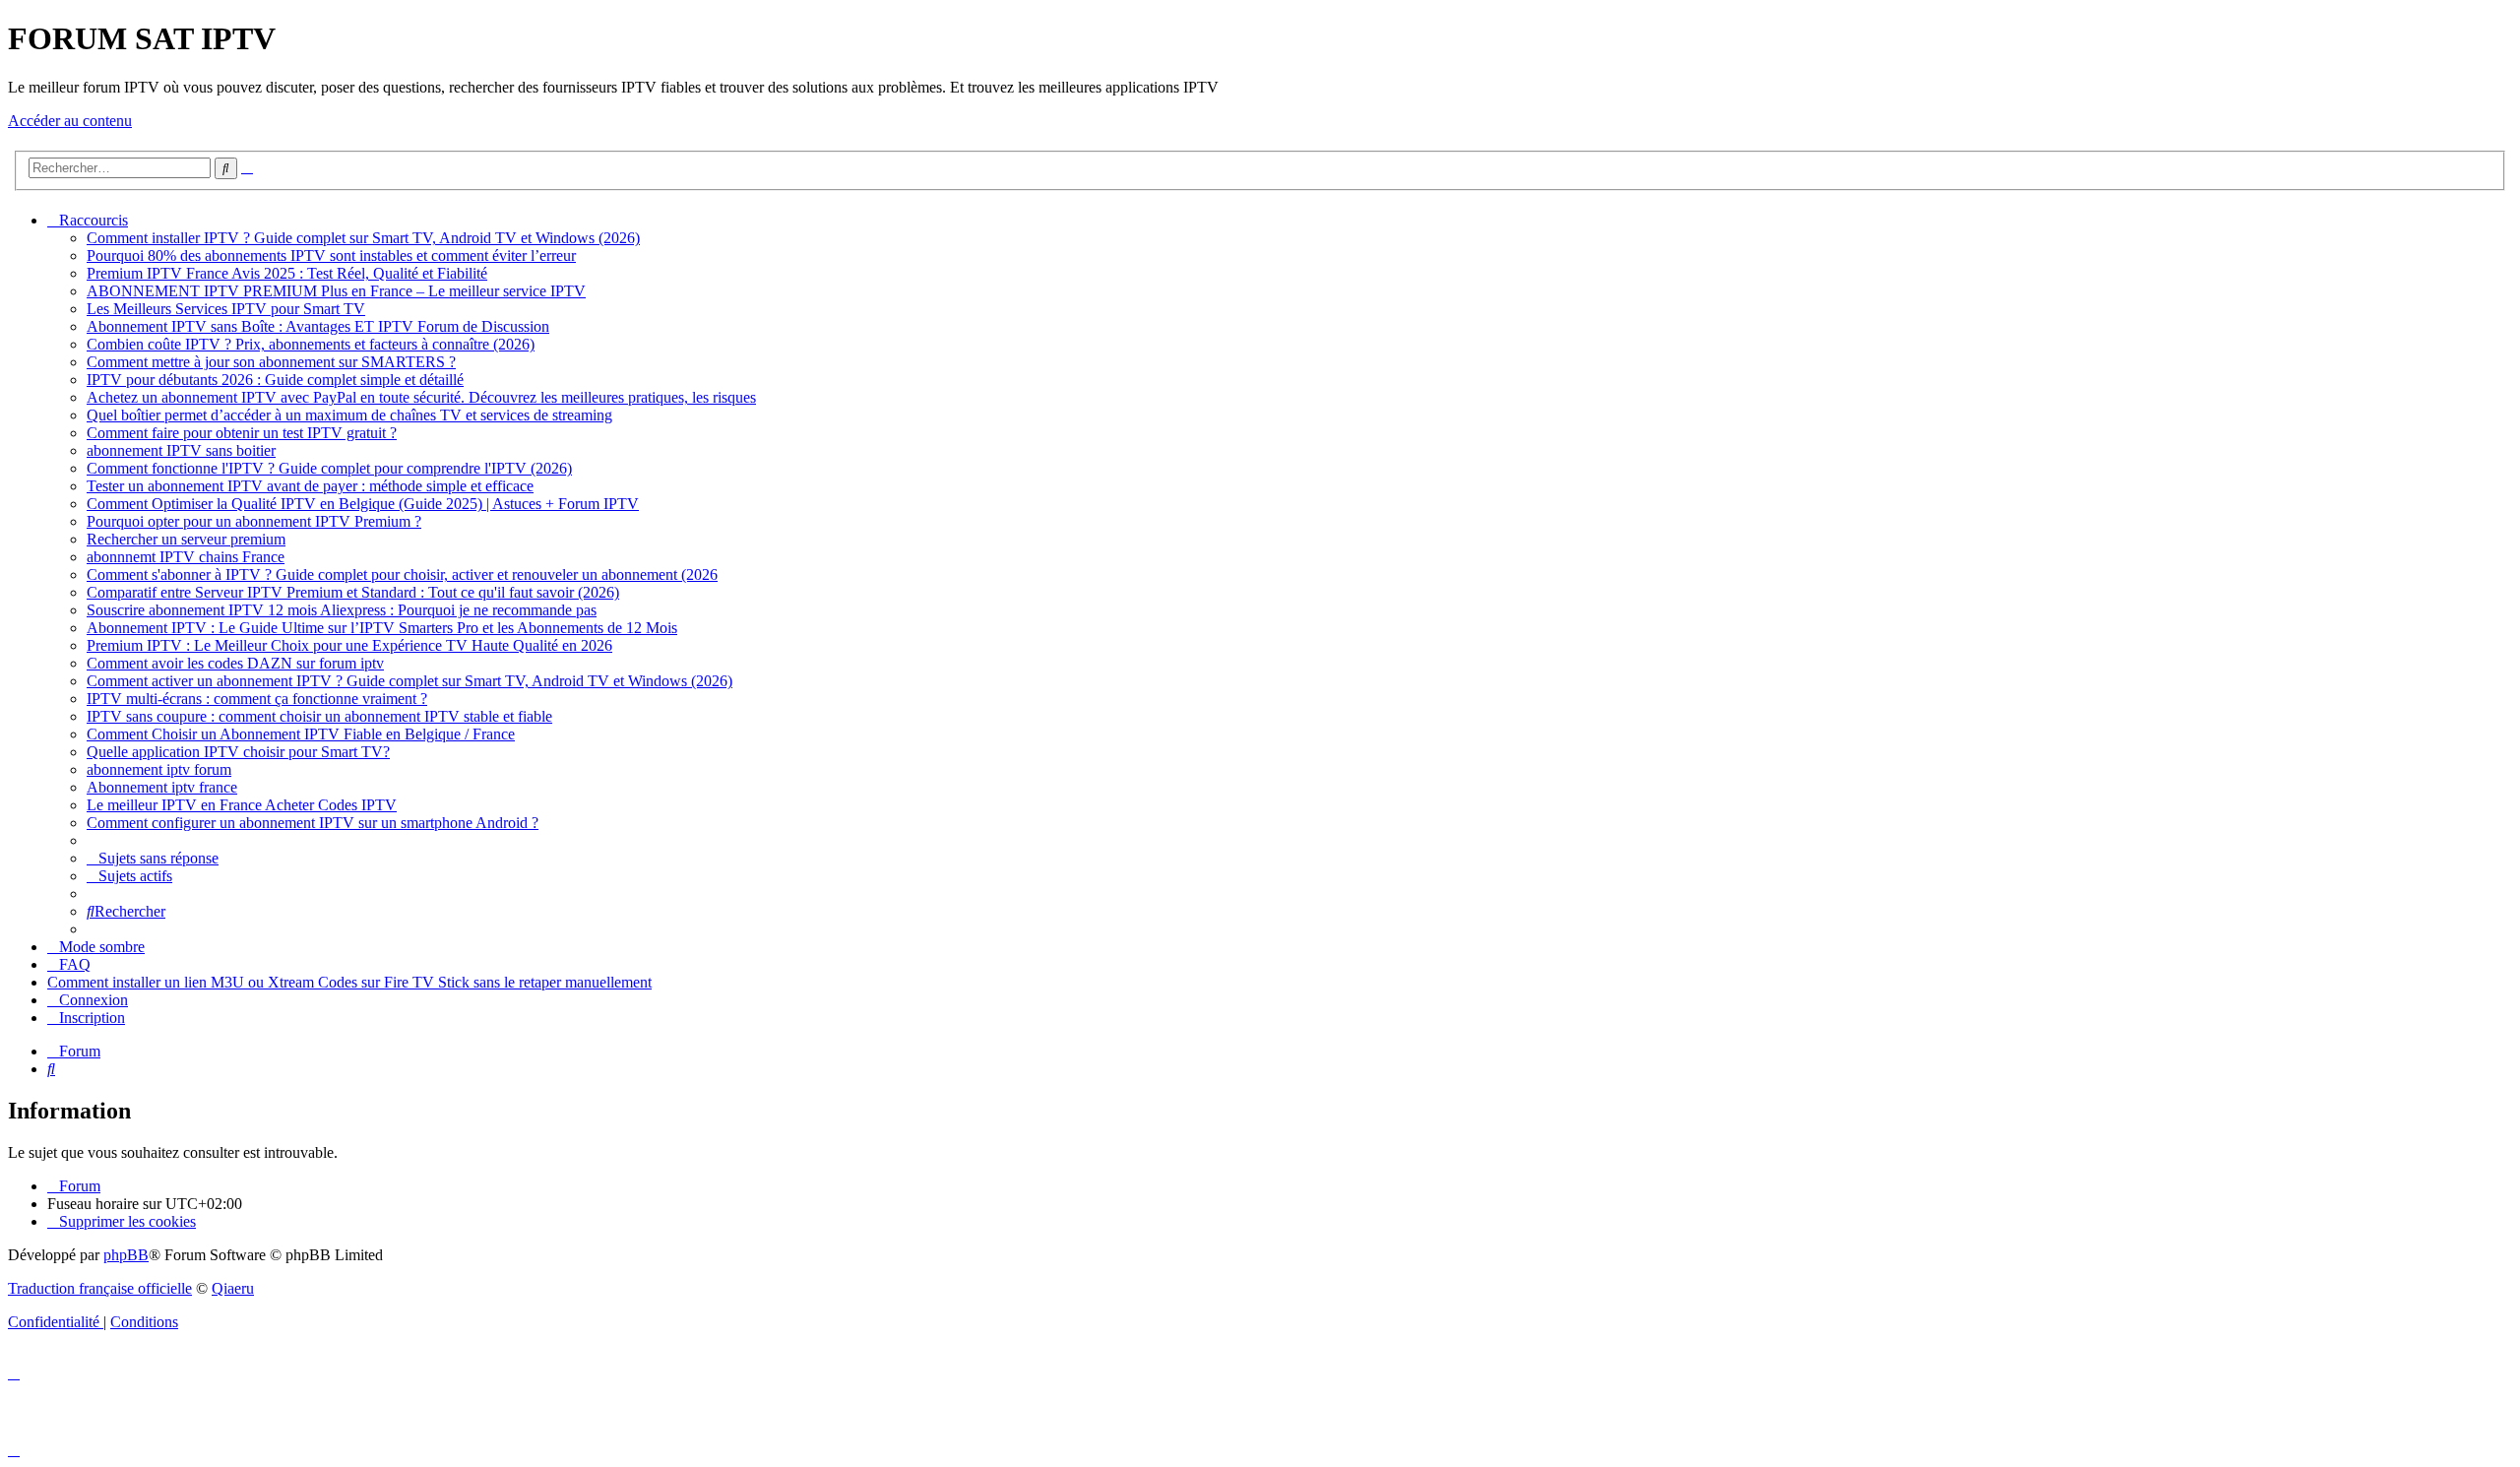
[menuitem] (363, 238)
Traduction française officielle (100, 1288)
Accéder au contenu (70, 121)
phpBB (126, 1255)
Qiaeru (233, 1288)
